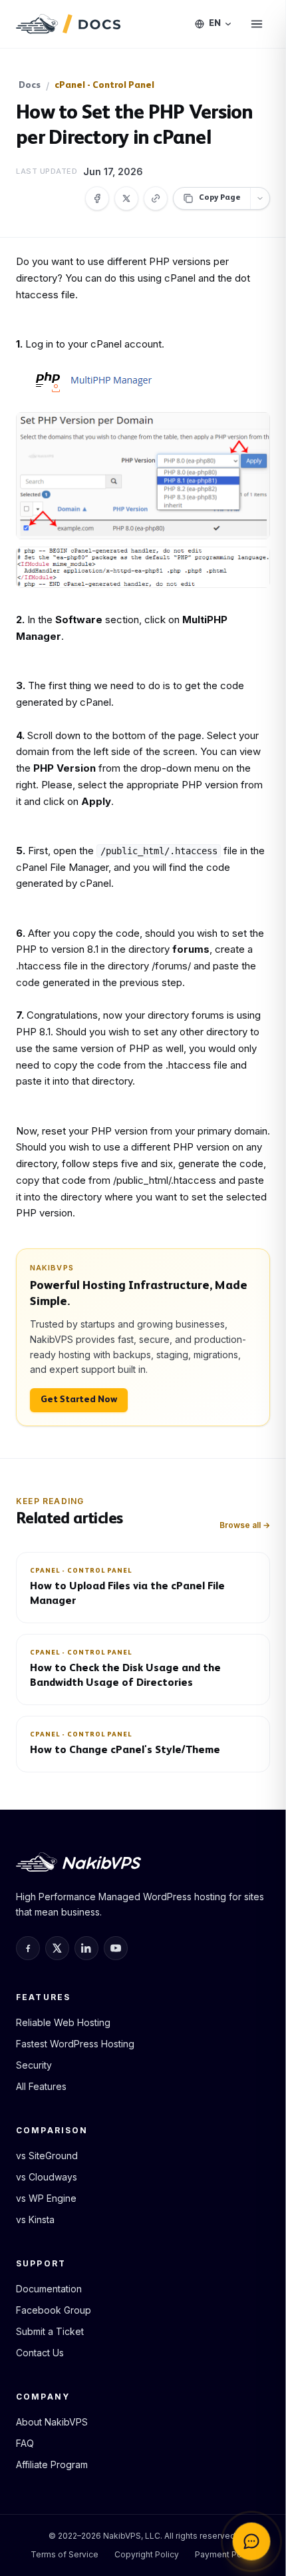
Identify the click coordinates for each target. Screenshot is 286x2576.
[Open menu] (257, 24)
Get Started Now (79, 1400)
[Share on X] (126, 198)
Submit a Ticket (50, 2331)
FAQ (25, 2443)
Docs (30, 86)
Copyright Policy (147, 2554)
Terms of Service (65, 2554)
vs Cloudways (47, 2177)
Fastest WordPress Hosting (75, 2044)
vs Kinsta (35, 2219)
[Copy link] (156, 198)
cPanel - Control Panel (104, 86)
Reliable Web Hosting (63, 2022)
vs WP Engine (46, 2198)
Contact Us (40, 2353)
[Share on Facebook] (97, 198)
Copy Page (220, 198)
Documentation (49, 2289)
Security (34, 2065)
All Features (41, 2086)
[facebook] (28, 1948)
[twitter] (57, 1948)
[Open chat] (251, 2541)
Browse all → (245, 1525)
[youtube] (116, 1948)
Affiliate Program (52, 2464)
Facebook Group (54, 2310)
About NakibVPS (52, 2422)
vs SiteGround (47, 2156)
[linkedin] (86, 1948)
